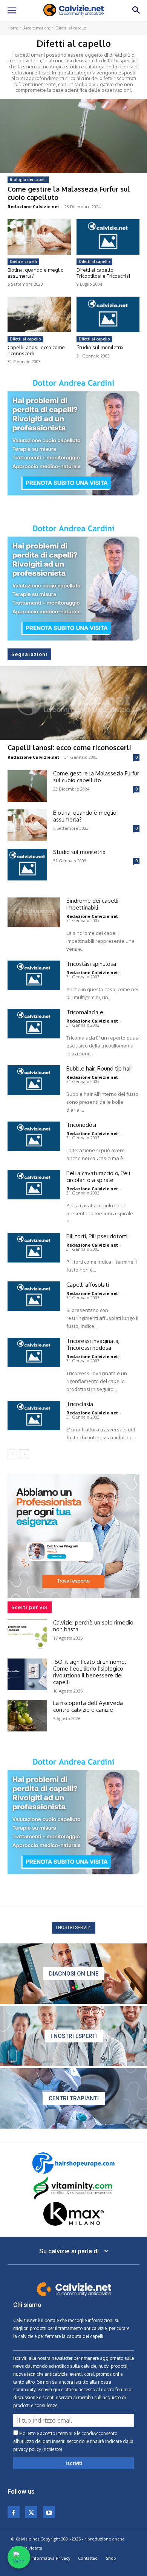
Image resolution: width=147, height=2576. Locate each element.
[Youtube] (49, 2512)
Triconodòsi (81, 1125)
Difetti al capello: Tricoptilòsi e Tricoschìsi (103, 273)
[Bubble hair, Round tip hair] (34, 1080)
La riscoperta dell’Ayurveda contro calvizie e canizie (88, 1706)
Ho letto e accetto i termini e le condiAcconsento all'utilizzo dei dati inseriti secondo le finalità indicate (73, 2441)
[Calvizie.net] (73, 10)
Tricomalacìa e (85, 1012)
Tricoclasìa (80, 1404)
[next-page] (24, 1454)
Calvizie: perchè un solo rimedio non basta (93, 1626)
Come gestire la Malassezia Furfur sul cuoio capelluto (69, 193)
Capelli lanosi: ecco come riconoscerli (36, 350)
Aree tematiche (37, 28)
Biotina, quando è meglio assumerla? (36, 273)
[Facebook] (14, 2512)
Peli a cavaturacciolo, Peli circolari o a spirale (98, 1177)
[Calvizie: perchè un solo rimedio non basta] (27, 1635)
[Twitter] (31, 2512)
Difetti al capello (94, 261)
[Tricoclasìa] (34, 1416)
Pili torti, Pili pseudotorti (97, 1236)
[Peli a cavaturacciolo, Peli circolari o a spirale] (34, 1185)
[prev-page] (12, 1454)
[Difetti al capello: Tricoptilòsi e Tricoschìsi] (108, 237)
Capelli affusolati (88, 1285)
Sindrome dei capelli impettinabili (92, 904)
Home (13, 28)
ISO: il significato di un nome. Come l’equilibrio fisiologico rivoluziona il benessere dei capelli (90, 1672)
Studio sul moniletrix (100, 347)
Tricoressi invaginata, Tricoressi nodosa (93, 1344)
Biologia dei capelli (28, 179)
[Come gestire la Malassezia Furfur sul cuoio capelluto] (73, 136)
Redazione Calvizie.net (33, 207)
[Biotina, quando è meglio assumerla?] (39, 237)
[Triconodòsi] (34, 1136)
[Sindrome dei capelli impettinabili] (34, 912)
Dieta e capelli (23, 261)
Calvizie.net (25, 2320)
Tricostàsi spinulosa (91, 964)
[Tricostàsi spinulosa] (34, 975)
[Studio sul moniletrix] (108, 314)
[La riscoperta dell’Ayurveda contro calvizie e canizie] (27, 1716)
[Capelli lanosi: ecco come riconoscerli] (39, 314)
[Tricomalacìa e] (34, 1024)
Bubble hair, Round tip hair (99, 1068)
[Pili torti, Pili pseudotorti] (34, 1248)
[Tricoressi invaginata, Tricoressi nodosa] (34, 1352)
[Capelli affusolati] (34, 1296)
